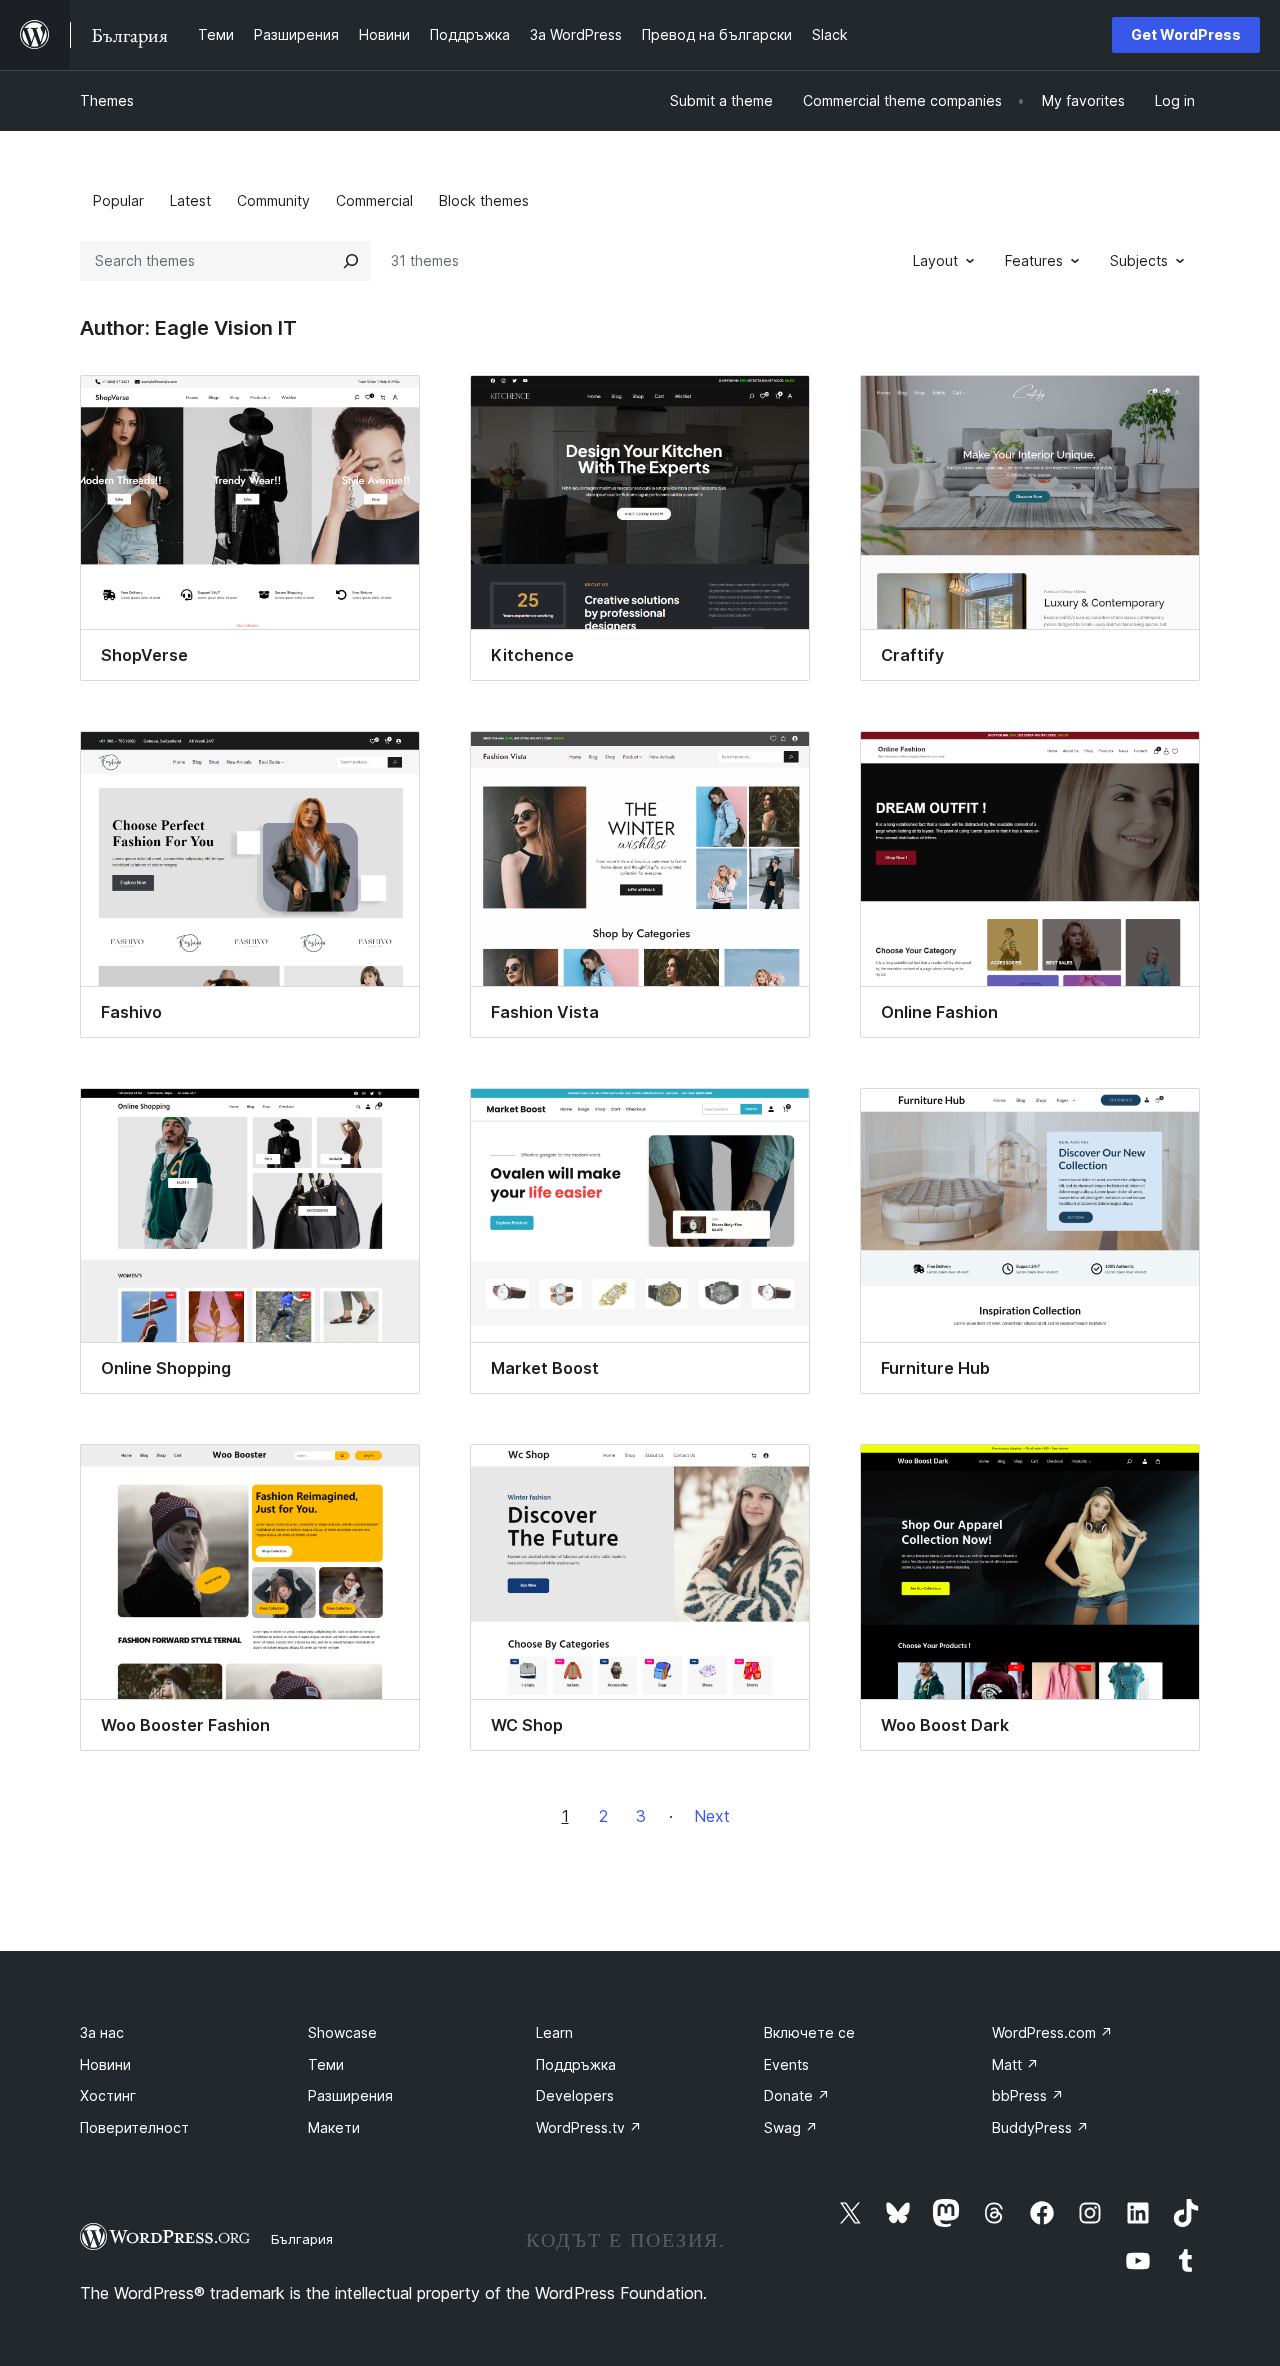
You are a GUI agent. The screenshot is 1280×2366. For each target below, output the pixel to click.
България (302, 2239)
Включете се (809, 2032)
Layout (935, 260)
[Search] (351, 261)
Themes (107, 100)
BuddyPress (1040, 2127)
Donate (797, 2095)
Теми (326, 2064)
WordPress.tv (589, 2127)
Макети (334, 2127)
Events (786, 2064)
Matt (1015, 2064)
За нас (102, 2032)
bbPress (1028, 2095)
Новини (105, 2064)
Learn (554, 2032)
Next (712, 1816)
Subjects (1139, 260)
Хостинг (108, 2095)
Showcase (342, 2032)
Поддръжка (576, 2064)
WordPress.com (1052, 2032)
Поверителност (134, 2127)
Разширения (350, 2095)
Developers (575, 2095)
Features (1034, 260)
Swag (791, 2127)
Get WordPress (1186, 34)
